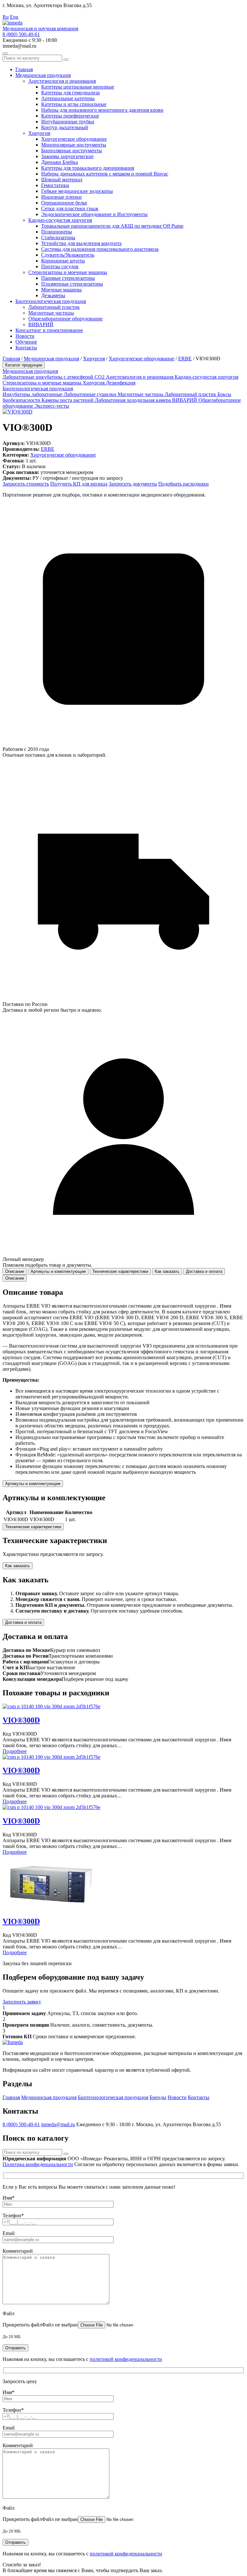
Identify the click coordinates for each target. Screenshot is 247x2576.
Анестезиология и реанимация (62, 81)
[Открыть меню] (5, 53)
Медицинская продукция (43, 75)
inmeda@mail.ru (58, 2124)
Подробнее (15, 1751)
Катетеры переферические (70, 116)
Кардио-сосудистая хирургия (60, 220)
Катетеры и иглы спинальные (74, 104)
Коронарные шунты (63, 261)
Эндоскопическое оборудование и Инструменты (94, 214)
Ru (6, 17)
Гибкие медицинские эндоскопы (77, 191)
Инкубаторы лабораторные (33, 394)
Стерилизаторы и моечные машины (68, 272)
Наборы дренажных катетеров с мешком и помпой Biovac (105, 174)
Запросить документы (133, 484)
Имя (9, 2198)
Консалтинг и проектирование (49, 330)
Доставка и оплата (23, 1622)
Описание (15, 1278)
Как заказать (18, 1566)
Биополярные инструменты (72, 151)
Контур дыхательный (65, 127)
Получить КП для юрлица (79, 484)
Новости (25, 336)
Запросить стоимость (26, 484)
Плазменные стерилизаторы (72, 284)
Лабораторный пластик (54, 307)
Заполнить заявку (22, 2002)
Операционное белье (64, 203)
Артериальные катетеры (68, 98)
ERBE (185, 359)
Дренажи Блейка (59, 162)
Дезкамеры (53, 295)
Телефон (13, 2216)
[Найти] (66, 60)
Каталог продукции (24, 365)
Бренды (158, 2097)
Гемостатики (55, 185)
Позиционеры (57, 232)
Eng (14, 17)
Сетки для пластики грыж (70, 208)
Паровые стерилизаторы (68, 278)
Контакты (26, 348)
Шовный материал (62, 180)
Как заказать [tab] (167, 1271)
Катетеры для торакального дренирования (88, 168)
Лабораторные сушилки (91, 394)
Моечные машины (61, 290)
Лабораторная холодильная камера (133, 400)
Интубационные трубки (68, 122)
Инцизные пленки (61, 197)
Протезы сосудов (60, 266)
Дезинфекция (121, 383)
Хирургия (39, 133)
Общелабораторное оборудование (65, 319)
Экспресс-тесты (52, 406)
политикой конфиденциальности (126, 2359)
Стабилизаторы (58, 237)
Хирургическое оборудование (74, 139)
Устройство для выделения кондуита (81, 243)
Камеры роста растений (68, 400)
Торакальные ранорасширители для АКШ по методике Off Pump (112, 226)
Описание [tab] (15, 1271)
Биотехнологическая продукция (51, 301)
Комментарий (18, 2251)
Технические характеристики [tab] (120, 1271)
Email (9, 2233)
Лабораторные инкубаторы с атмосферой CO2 (54, 377)
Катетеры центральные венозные (78, 87)
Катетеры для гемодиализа (70, 93)
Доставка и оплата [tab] (204, 1271)
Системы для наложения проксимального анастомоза (100, 249)
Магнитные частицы (51, 313)
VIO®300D (21, 1720)
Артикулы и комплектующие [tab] (58, 1271)
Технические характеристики (33, 1527)
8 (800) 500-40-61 (21, 34)
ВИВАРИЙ (41, 324)
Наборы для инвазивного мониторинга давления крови (102, 110)
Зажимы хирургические (67, 156)
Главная (24, 69)
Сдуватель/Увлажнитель (68, 255)
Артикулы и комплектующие (33, 1484)
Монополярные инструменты (74, 145)
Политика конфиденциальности (38, 2164)
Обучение (26, 342)
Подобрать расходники (183, 484)
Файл (9, 2313)
